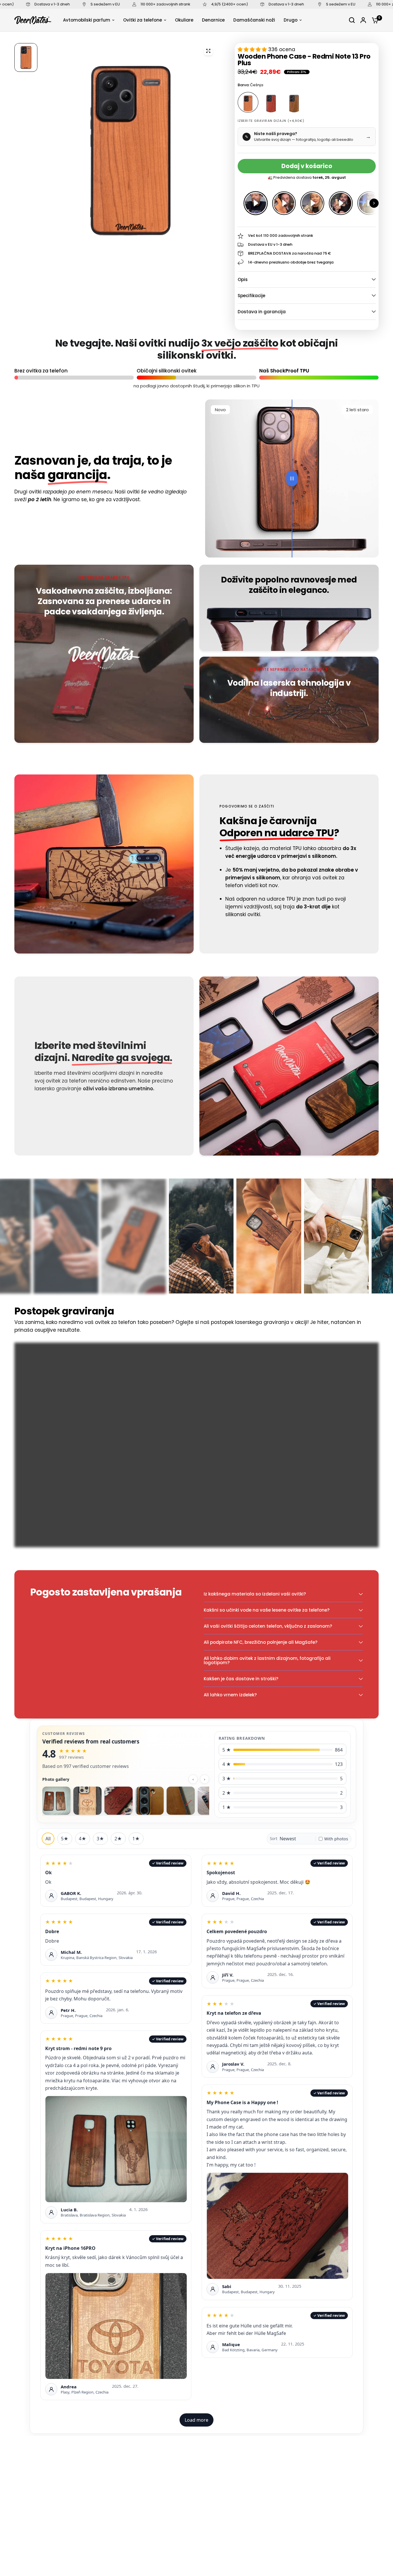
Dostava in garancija (262, 312)
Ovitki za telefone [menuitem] (143, 20)
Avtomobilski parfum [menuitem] (87, 20)
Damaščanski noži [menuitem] (254, 20)
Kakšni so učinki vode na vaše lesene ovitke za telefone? (267, 1610)
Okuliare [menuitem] (184, 20)
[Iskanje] (352, 20)
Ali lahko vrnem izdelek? (230, 1695)
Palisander (271, 102)
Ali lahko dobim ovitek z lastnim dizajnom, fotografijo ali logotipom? (267, 1660)
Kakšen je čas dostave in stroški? (241, 1679)
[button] (374, 203)
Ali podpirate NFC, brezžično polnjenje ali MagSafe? (261, 1642)
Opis (243, 279)
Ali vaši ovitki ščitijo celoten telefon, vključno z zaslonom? (268, 1626)
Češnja (248, 102)
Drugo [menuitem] (291, 20)
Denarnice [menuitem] (213, 20)
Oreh (294, 102)
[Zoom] (208, 51)
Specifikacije (251, 296)
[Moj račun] (363, 20)
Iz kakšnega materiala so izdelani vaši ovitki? (255, 1594)
